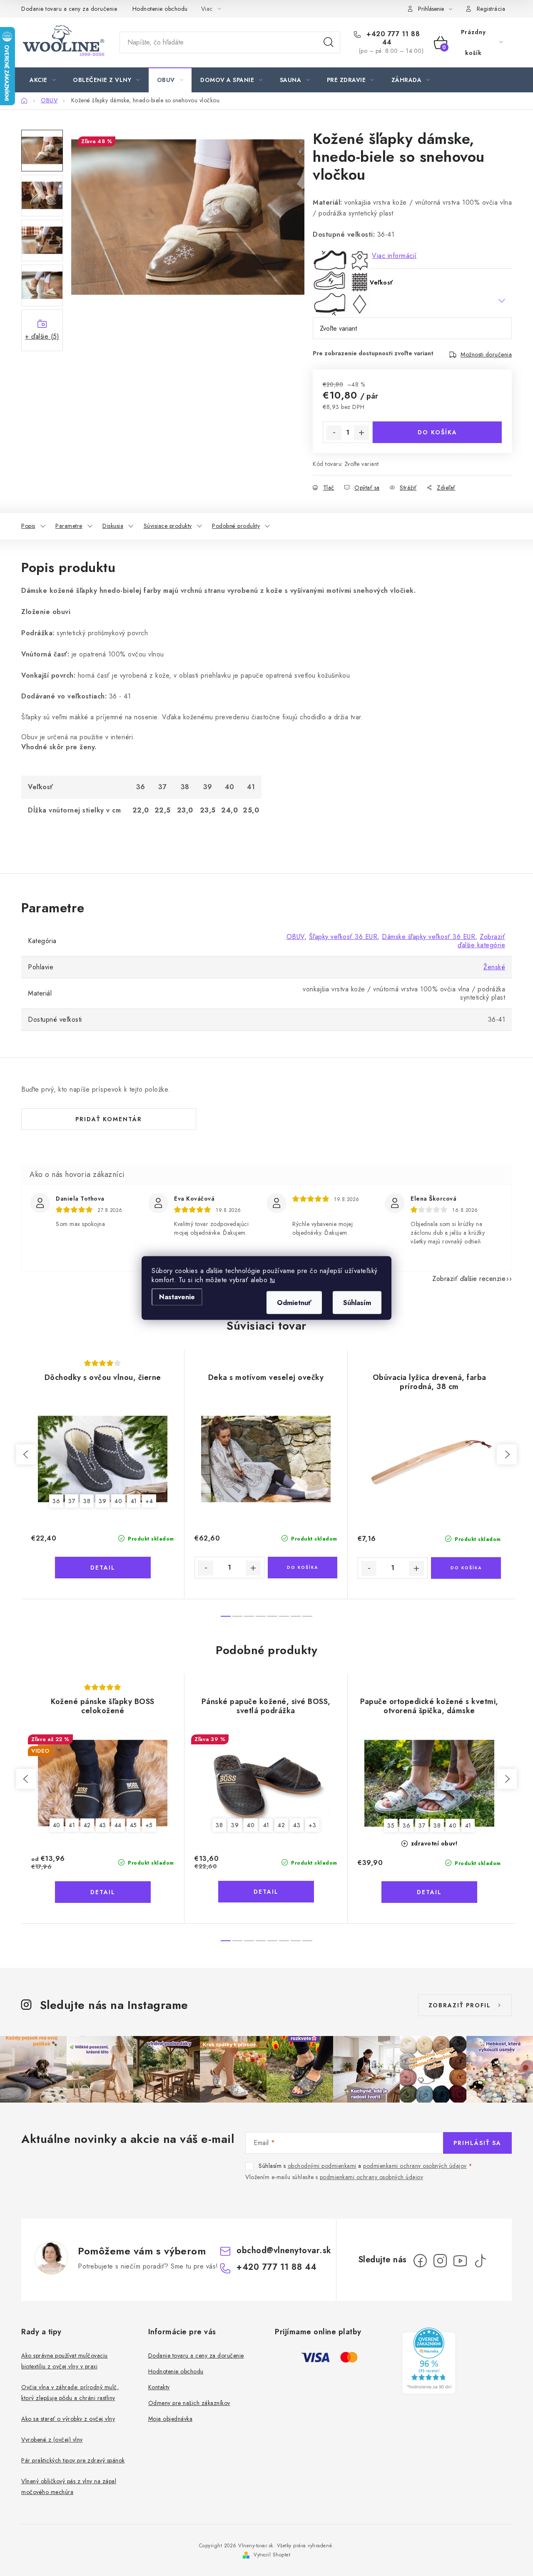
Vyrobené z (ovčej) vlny (52, 2440)
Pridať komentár (109, 1119)
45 (133, 1825)
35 (391, 1825)
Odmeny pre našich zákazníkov (189, 2403)
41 (134, 1501)
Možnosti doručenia (486, 354)
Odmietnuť (294, 1303)
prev (26, 1454)
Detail (103, 1568)
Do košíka (437, 432)
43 (103, 1825)
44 (118, 1825)
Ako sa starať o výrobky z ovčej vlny (68, 2419)
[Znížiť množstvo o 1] (334, 433)
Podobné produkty (236, 526)
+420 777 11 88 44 (392, 38)
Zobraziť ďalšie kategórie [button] (481, 941)
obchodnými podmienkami (322, 2166)
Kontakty (159, 2387)
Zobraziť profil (460, 2005)
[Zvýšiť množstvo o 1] (361, 433)
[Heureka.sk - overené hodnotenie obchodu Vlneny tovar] (429, 2361)
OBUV (295, 937)
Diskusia (113, 526)
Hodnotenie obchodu (160, 9)
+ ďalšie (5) (42, 336)
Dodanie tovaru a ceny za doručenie (69, 9)
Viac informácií (394, 256)
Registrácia (491, 9)
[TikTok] (480, 2261)
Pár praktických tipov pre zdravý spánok (73, 2460)
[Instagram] (440, 2261)
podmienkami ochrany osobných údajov (415, 2166)
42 (87, 1825)
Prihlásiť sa (477, 2143)
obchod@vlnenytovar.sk (284, 2250)
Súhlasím (357, 1303)
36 (56, 1501)
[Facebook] (420, 2261)
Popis (28, 526)
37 (72, 1501)
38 (87, 1501)
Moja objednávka (171, 2419)
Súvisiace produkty (168, 526)
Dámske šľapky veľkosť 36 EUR (428, 937)
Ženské (494, 967)
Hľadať (329, 42)
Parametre (69, 526)
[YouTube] (460, 2261)
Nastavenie (177, 1297)
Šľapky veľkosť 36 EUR (343, 937)
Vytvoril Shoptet (272, 2555)
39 (102, 1501)
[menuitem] (43, 80)
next (507, 1454)
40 (118, 1501)
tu (273, 1280)
